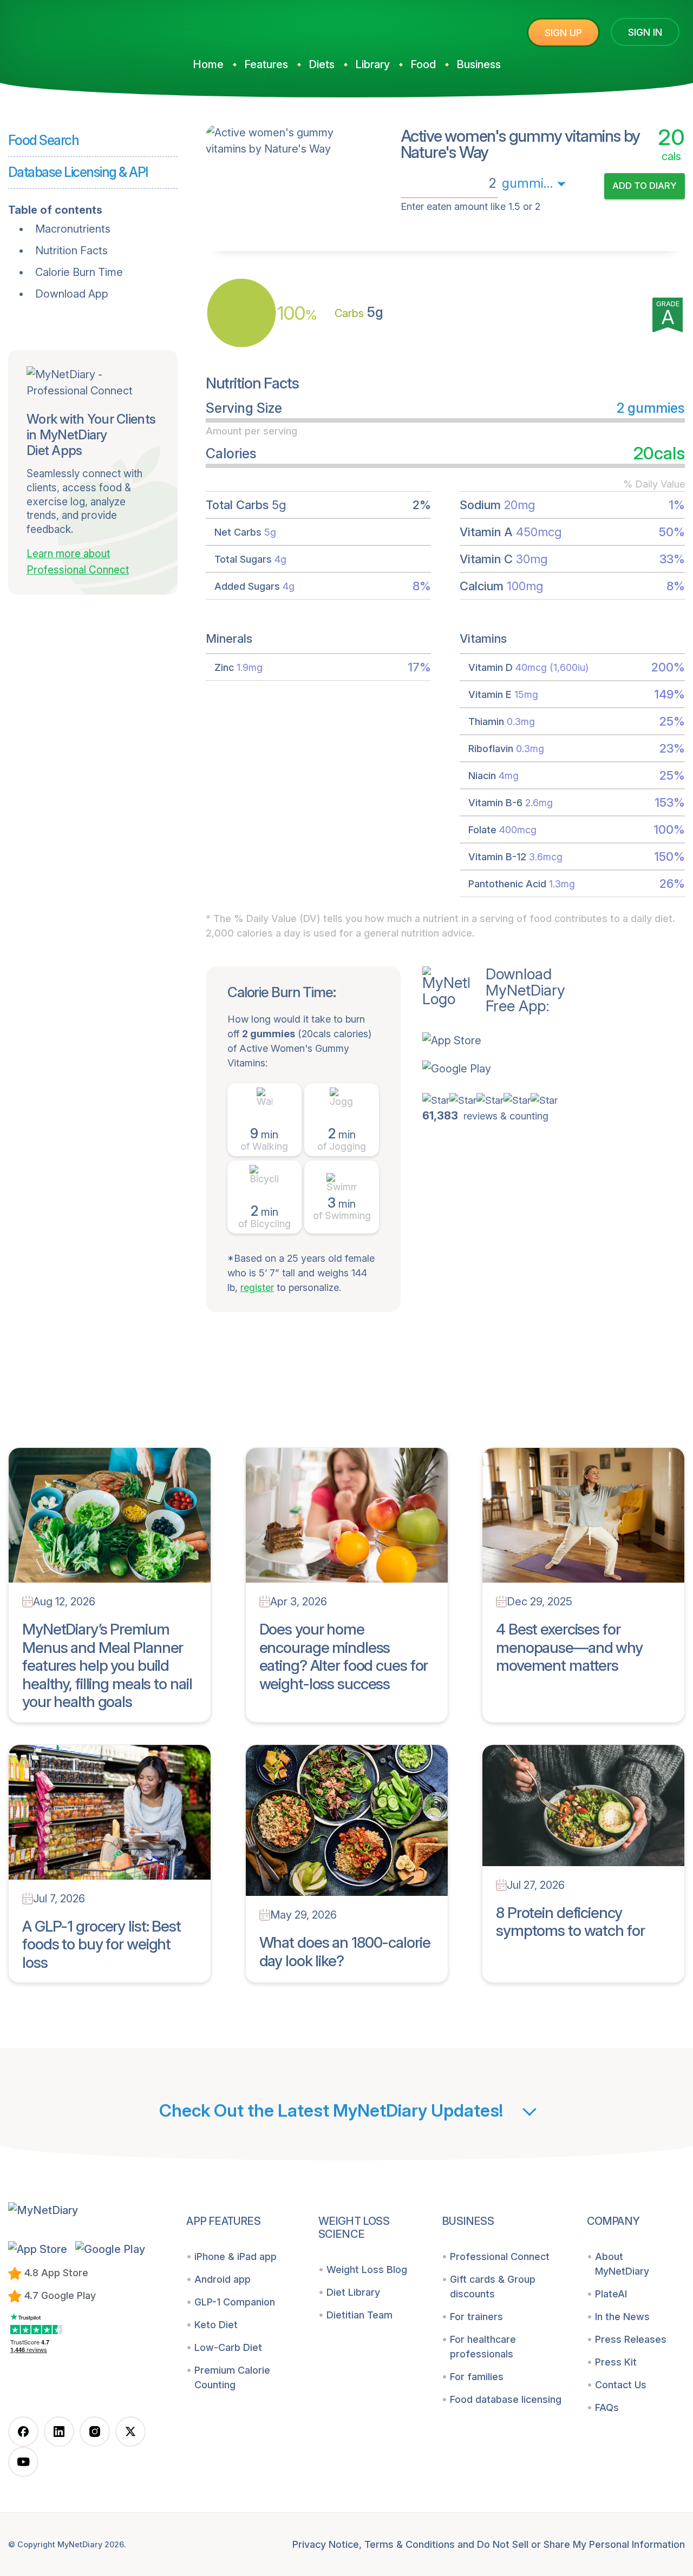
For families (477, 2377)
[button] (494, 1040)
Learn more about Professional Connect (78, 562)
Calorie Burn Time (79, 272)
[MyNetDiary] (89, 28)
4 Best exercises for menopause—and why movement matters (569, 1647)
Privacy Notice (326, 2544)
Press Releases (631, 2339)
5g (359, 312)
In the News (622, 2317)
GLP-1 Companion (235, 2302)
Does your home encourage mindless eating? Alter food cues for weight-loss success (344, 1656)
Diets (322, 64)
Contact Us (621, 2385)
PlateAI (611, 2294)
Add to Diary (645, 186)
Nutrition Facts (71, 251)
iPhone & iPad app (236, 2257)
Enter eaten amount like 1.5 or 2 (470, 206)
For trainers (476, 2317)
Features (266, 64)
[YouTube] (23, 2462)
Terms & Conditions (410, 2544)
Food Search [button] (43, 140)
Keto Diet (216, 2325)
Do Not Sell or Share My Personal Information (581, 2544)
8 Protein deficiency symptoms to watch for (570, 1922)
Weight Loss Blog (367, 2269)
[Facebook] (23, 2432)
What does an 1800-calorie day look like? (345, 1952)
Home (208, 64)
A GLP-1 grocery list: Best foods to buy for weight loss (102, 1944)
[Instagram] (95, 2432)
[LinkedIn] (59, 2432)
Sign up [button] (563, 33)
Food (423, 64)
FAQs (607, 2407)
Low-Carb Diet (228, 2347)
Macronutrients (73, 229)
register (257, 1287)
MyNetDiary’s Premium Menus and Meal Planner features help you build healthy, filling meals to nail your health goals (107, 1665)
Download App (72, 294)
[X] (130, 2432)
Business (479, 64)
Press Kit (616, 2362)
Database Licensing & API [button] (78, 172)
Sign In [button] (645, 32)
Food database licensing (506, 2399)
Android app (223, 2279)
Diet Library (353, 2292)
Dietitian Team (359, 2315)
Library (372, 64)
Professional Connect (500, 2257)
